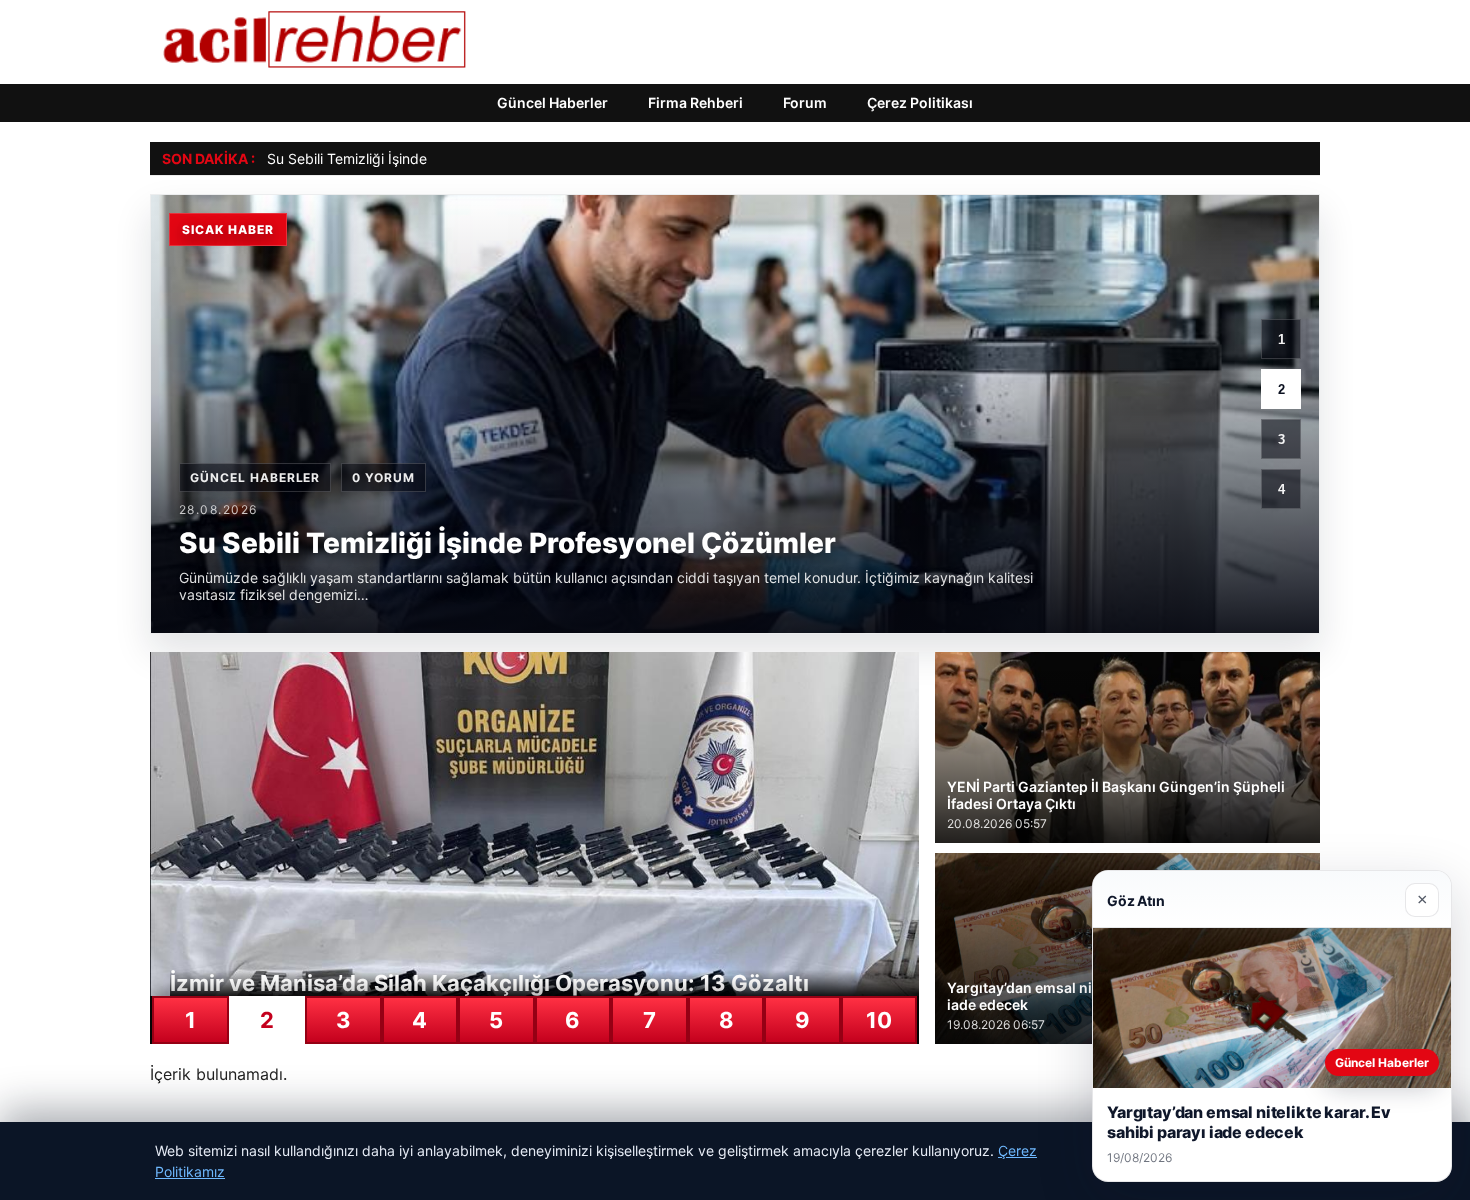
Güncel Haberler (552, 102)
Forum (805, 102)
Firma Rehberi (695, 102)
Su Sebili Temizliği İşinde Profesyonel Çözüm (412, 158)
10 (879, 1020)
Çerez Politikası (920, 102)
